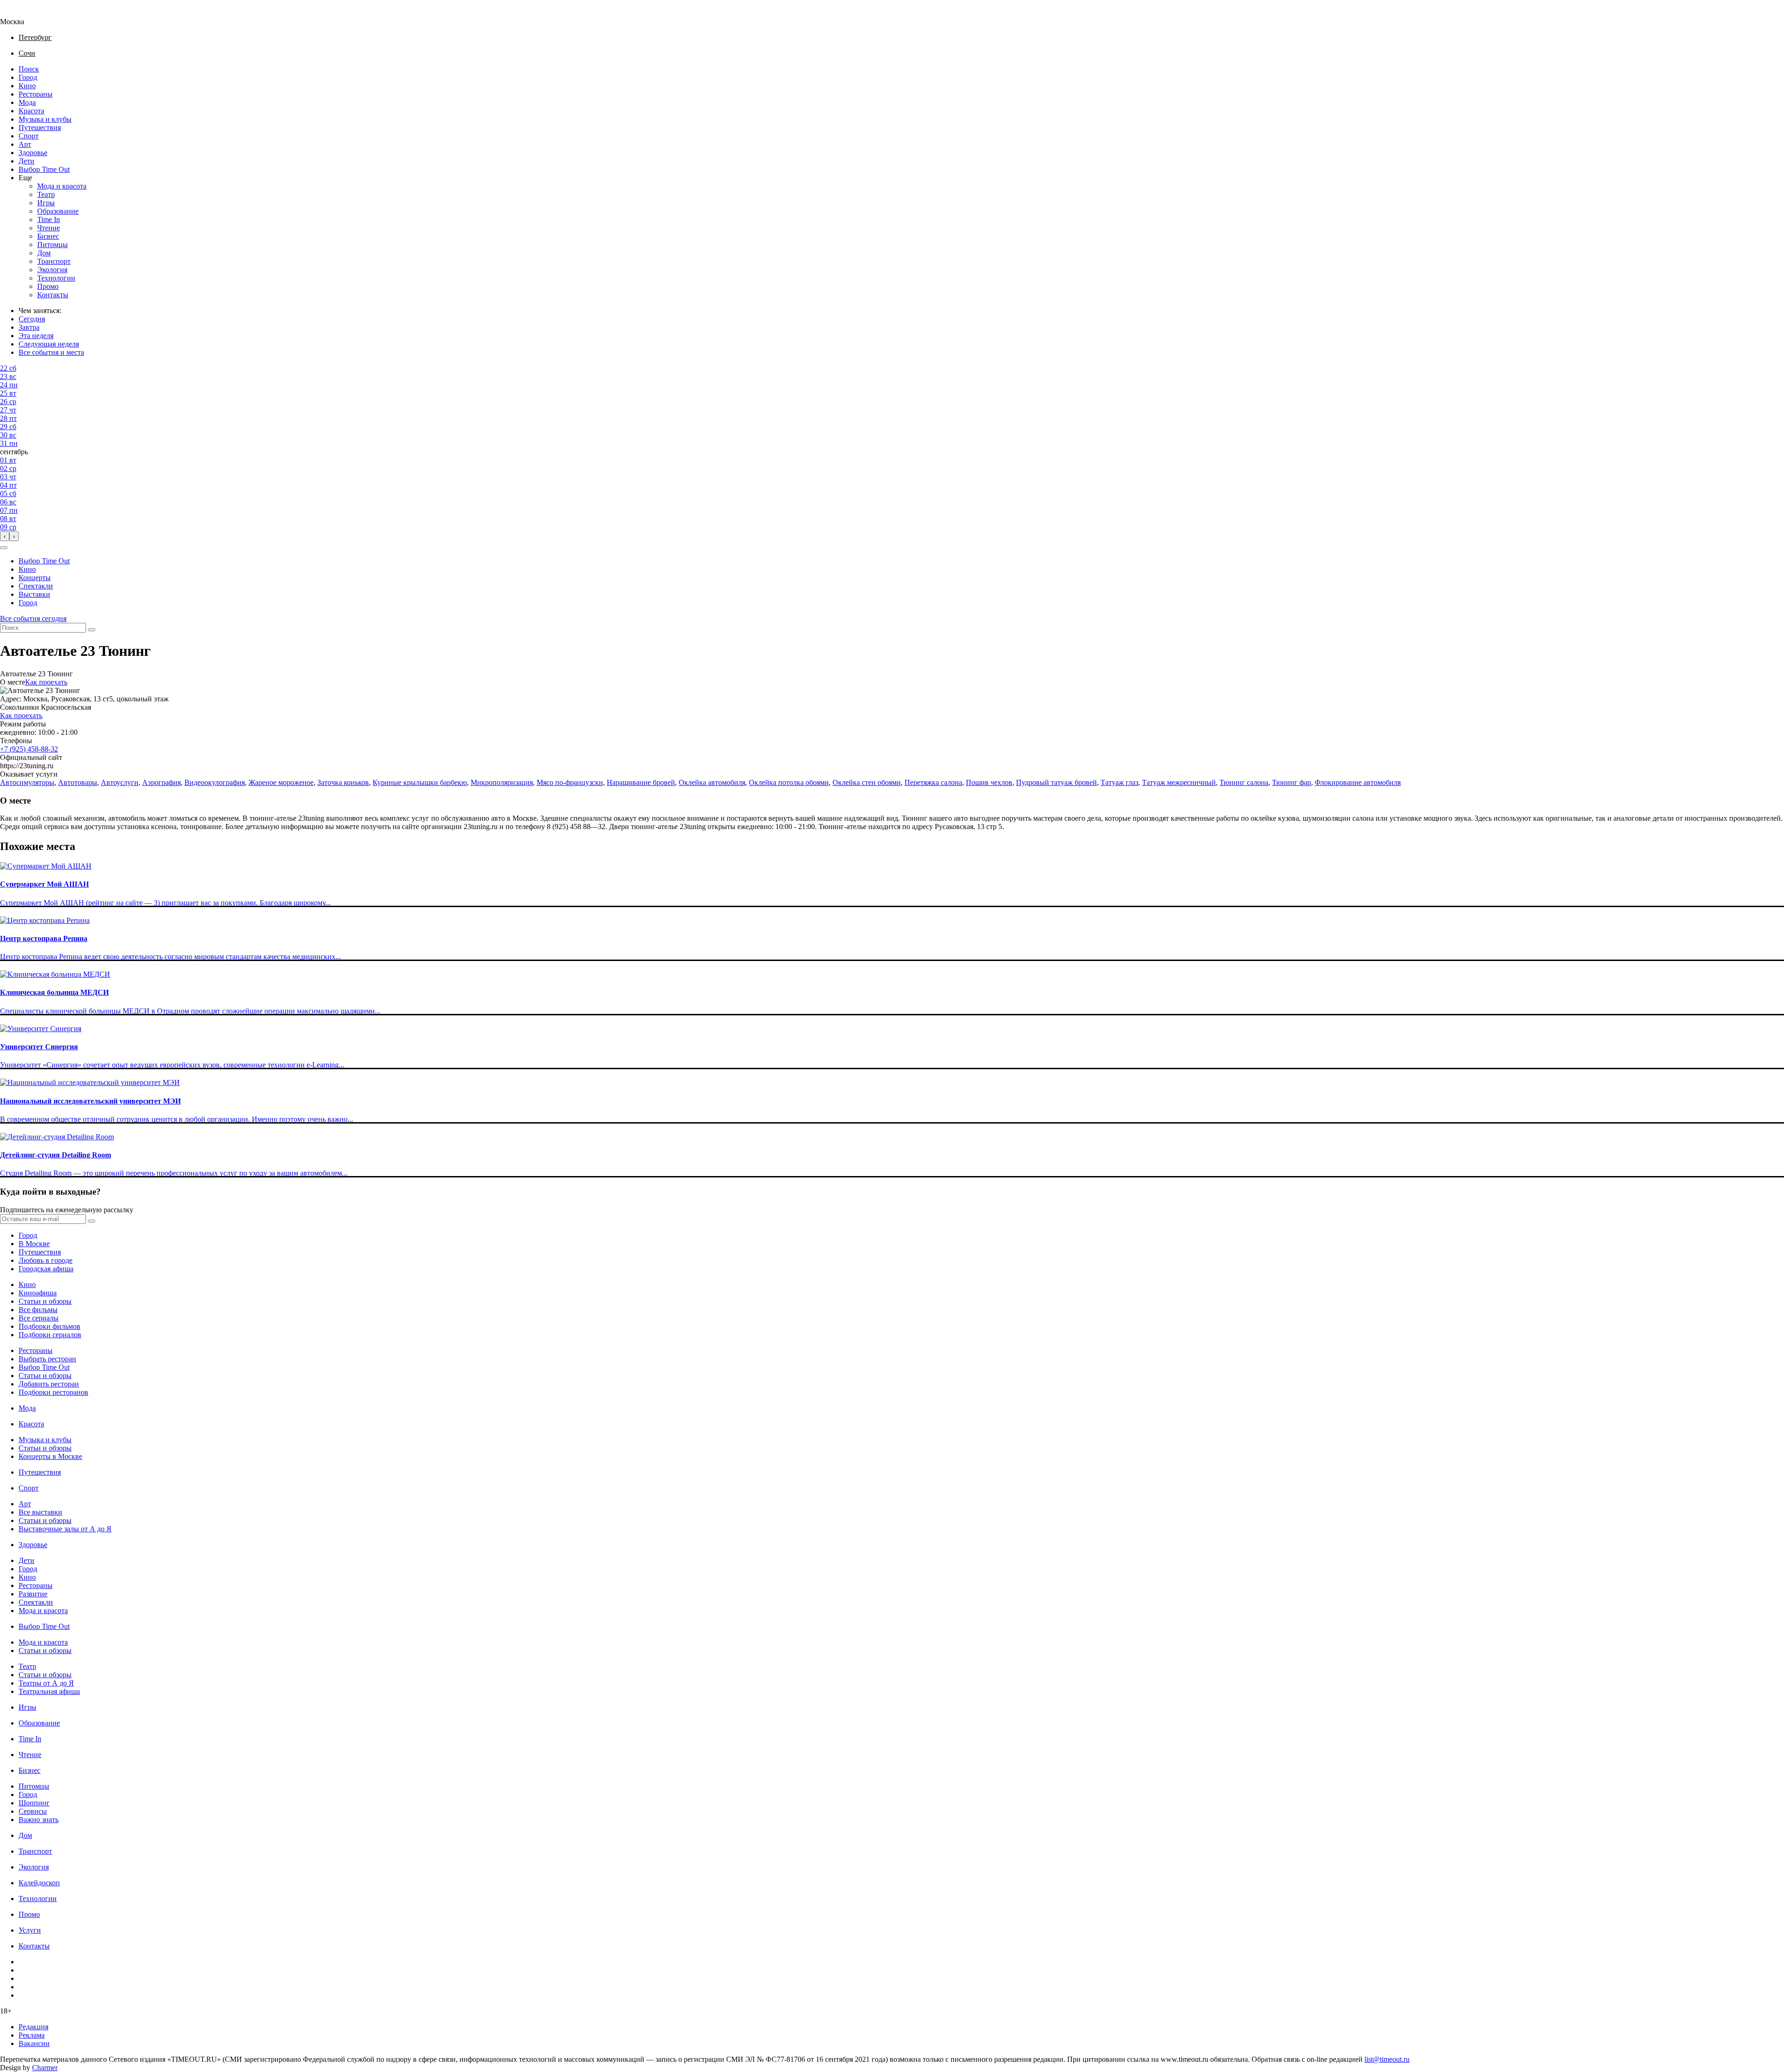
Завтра (29, 327)
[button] (4, 548)
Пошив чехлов (989, 782)
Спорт (29, 136)
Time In (49, 219)
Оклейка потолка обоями (789, 782)
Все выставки (40, 1512)
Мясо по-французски (570, 782)
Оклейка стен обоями (867, 782)
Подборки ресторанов (53, 1392)
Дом (44, 253)
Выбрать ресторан (47, 1359)
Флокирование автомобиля (1358, 782)
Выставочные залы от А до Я (65, 1529)
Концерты (35, 578)
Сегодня (32, 319)
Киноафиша (38, 1293)
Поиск (29, 69)
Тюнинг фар (1292, 782)
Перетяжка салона (933, 782)
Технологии (56, 278)
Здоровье (33, 153)
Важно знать (39, 1820)
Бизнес (48, 236)
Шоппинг (34, 1803)
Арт (25, 144)
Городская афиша (46, 1269)
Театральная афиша (49, 1691)
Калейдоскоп (39, 1883)
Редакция (33, 2027)
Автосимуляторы (27, 782)
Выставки (34, 594)
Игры (46, 203)
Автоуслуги (120, 782)
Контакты (53, 295)
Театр (46, 194)
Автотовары (78, 782)
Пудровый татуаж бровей (1056, 782)
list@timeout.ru (1387, 2059)
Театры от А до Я (46, 1683)
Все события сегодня (33, 618)
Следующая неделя (49, 344)
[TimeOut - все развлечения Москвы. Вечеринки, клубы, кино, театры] (20, 13)
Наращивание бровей (641, 782)
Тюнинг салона (1244, 782)
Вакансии (34, 2043)
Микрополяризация (502, 782)
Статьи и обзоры (45, 1301)
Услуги (30, 1930)
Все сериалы (39, 1318)
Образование (58, 211)
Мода (27, 102)
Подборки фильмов (49, 1326)
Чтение (49, 228)
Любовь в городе (46, 1260)
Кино (27, 86)
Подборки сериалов (50, 1335)
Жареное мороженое (281, 782)
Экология (52, 270)
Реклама (32, 2035)
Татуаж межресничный (1179, 782)
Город (28, 77)
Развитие (33, 1594)
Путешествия (40, 127)
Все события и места (51, 352)
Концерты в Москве (50, 1456)
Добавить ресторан (49, 1384)
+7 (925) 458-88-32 (29, 749)
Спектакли (36, 586)
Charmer (45, 2068)
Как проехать (46, 682)
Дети (26, 161)
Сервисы (33, 1811)
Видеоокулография (215, 782)
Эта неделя (36, 336)
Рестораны (36, 94)
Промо (48, 286)
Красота (31, 111)
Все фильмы (38, 1310)
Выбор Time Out (44, 169)
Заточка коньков (343, 782)
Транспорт (54, 261)
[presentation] (5, 536)
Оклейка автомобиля (712, 782)
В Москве (34, 1244)
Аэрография (161, 782)
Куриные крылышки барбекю (420, 782)
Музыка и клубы (45, 119)
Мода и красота (62, 186)
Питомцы (52, 245)
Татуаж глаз (1119, 782)
